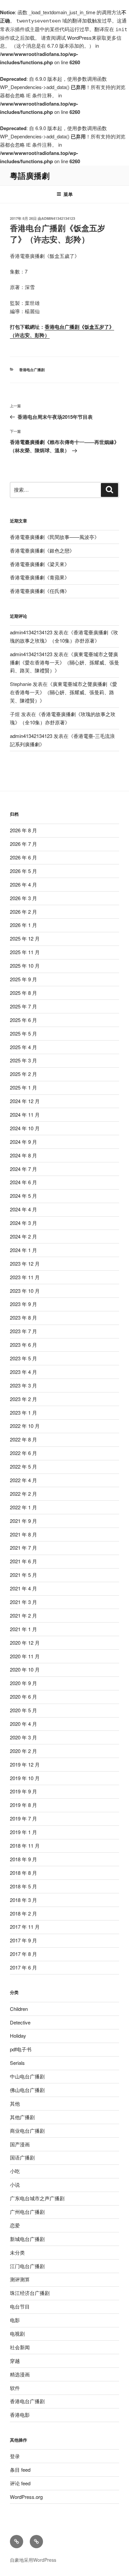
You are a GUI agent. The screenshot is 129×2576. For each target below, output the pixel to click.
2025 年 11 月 (25, 952)
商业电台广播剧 (27, 2131)
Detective (20, 2022)
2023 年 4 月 (23, 1372)
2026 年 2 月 (23, 912)
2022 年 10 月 (25, 1426)
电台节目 (20, 2306)
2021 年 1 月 (23, 1629)
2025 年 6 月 (23, 1020)
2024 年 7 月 (23, 1169)
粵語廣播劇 (30, 175)
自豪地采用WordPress (33, 2560)
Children (19, 2009)
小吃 (15, 2171)
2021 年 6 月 (23, 1561)
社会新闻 (20, 2347)
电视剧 (17, 2333)
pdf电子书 (21, 2049)
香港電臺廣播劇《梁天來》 (40, 564)
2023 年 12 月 (25, 1264)
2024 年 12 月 (25, 1101)
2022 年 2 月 (23, 1494)
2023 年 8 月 (23, 1317)
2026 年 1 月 (23, 925)
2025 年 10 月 (25, 966)
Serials (17, 2063)
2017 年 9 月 (23, 1940)
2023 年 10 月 (25, 1291)
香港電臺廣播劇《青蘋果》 (40, 577)
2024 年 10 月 (25, 1128)
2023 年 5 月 (23, 1358)
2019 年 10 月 (25, 1778)
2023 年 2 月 (23, 1399)
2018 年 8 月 (23, 1873)
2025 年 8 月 (23, 993)
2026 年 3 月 (23, 898)
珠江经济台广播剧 (30, 2293)
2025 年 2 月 (23, 1074)
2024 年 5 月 (23, 1196)
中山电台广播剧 (27, 2076)
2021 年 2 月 (23, 1615)
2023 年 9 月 (23, 1304)
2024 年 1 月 (23, 1250)
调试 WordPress (74, 38)
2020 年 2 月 (23, 1751)
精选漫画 (20, 2374)
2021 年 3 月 (23, 1602)
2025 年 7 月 (23, 1006)
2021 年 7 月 (23, 1548)
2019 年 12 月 (25, 1764)
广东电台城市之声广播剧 (37, 2198)
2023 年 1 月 (23, 1412)
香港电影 (20, 2415)
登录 (15, 2456)
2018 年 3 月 (23, 1900)
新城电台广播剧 (27, 2239)
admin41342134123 (58, 218)
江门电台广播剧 (27, 2266)
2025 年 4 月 (23, 1047)
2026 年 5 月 (23, 871)
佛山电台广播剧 (27, 2090)
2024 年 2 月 (23, 1236)
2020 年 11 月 (25, 1656)
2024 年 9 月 (23, 1142)
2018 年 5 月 (23, 1886)
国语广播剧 (22, 2157)
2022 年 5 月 (23, 1466)
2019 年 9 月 (23, 1791)
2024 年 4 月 (23, 1209)
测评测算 (20, 2279)
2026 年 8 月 (23, 830)
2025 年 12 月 (25, 938)
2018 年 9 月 (23, 1859)
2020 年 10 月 (25, 1669)
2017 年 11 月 (25, 1927)
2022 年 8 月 (23, 1439)
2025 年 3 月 (23, 1060)
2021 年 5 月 (23, 1575)
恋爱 (15, 2225)
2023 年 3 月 (23, 1385)
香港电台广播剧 (32, 370)
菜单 (68, 194)
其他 (15, 2103)
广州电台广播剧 (27, 2212)
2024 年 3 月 (23, 1223)
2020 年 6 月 (23, 1697)
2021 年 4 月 (23, 1588)
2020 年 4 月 (23, 1724)
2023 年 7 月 (23, 1331)
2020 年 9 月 (23, 1683)
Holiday (18, 2036)
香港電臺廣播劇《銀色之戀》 (42, 550)
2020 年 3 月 (23, 1737)
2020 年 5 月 (23, 1710)
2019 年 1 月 (23, 1832)
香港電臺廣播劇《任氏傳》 (40, 591)
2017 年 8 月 (23, 1954)
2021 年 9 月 (23, 1521)
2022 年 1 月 (23, 1507)
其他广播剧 (22, 2117)
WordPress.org (26, 2497)
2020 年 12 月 (25, 1643)
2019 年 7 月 (23, 1818)
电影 (15, 2320)
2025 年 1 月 (23, 1087)
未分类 (17, 2252)
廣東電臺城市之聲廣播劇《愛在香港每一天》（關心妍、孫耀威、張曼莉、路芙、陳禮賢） (64, 662)
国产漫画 (20, 2144)
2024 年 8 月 (23, 1155)
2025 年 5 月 (23, 1033)
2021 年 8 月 (23, 1534)
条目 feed (20, 2470)
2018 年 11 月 (25, 1846)
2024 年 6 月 (23, 1182)
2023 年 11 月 (25, 1277)
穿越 (15, 2361)
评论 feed (20, 2483)
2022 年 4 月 (23, 1480)
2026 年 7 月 (23, 844)
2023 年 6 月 (23, 1345)
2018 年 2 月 (23, 1913)
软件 (15, 2388)
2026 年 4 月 (23, 884)
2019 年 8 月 (23, 1805)
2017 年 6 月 (23, 1967)
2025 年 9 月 (23, 979)
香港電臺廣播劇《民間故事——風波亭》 (55, 537)
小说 (15, 2185)
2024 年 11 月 (25, 1115)
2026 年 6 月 (23, 857)
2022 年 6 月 (23, 1453)
